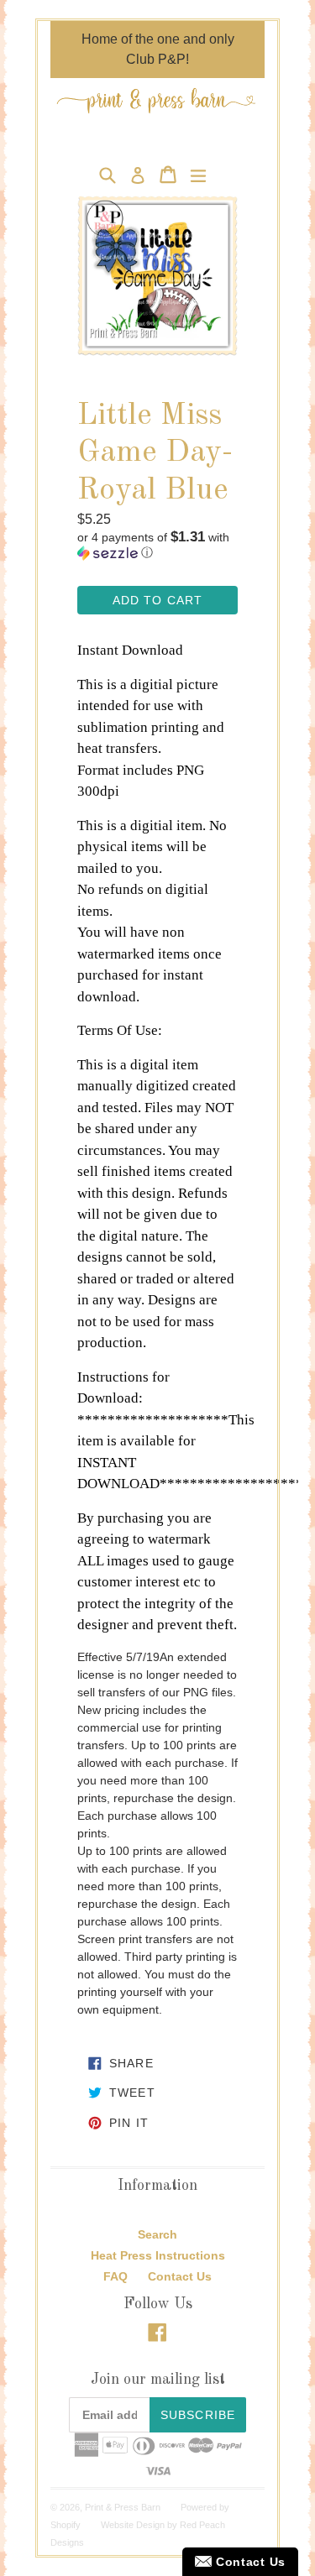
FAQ (115, 2276)
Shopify (66, 2525)
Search (157, 2234)
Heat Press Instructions (158, 2255)
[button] (157, 545)
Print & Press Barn (123, 2507)
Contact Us (180, 2276)
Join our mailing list (158, 2380)
